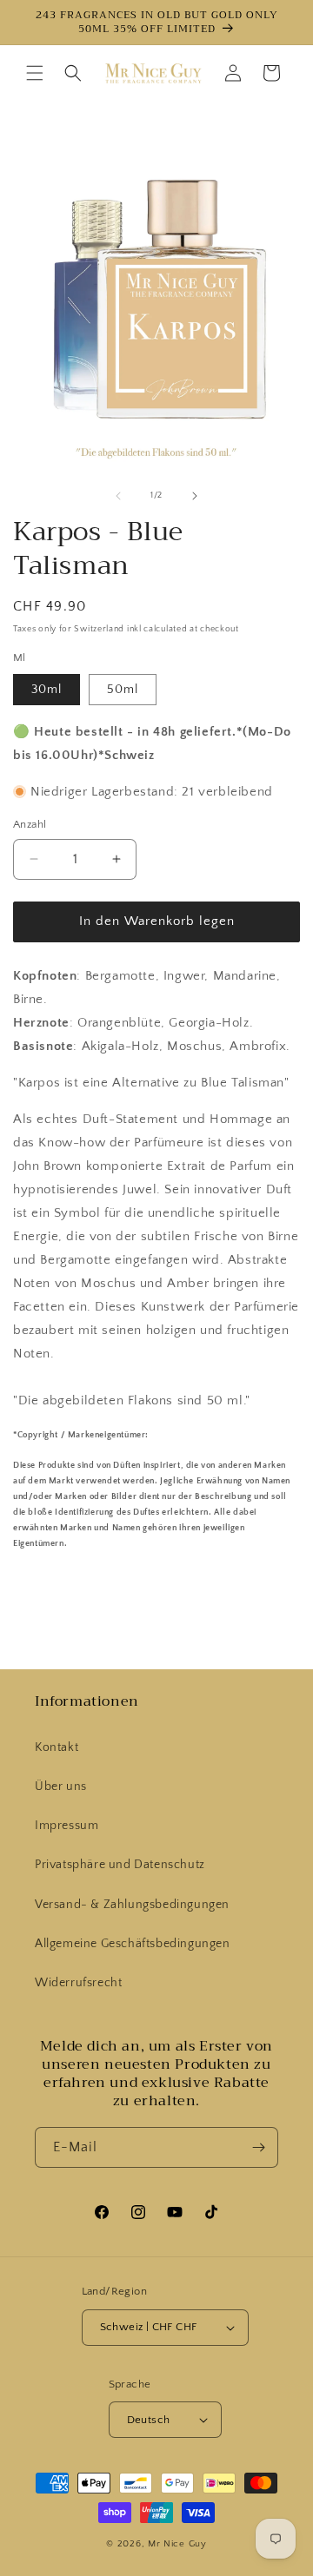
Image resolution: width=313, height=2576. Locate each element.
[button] (35, 73)
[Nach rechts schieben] (195, 496)
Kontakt (57, 1747)
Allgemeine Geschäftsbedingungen (133, 1944)
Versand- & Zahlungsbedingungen (132, 1905)
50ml (123, 690)
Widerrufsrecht (78, 1983)
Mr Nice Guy (177, 2544)
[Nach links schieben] (118, 496)
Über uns (61, 1787)
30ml (47, 690)
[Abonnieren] (258, 2147)
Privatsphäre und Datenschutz (120, 1865)
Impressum (67, 1826)
